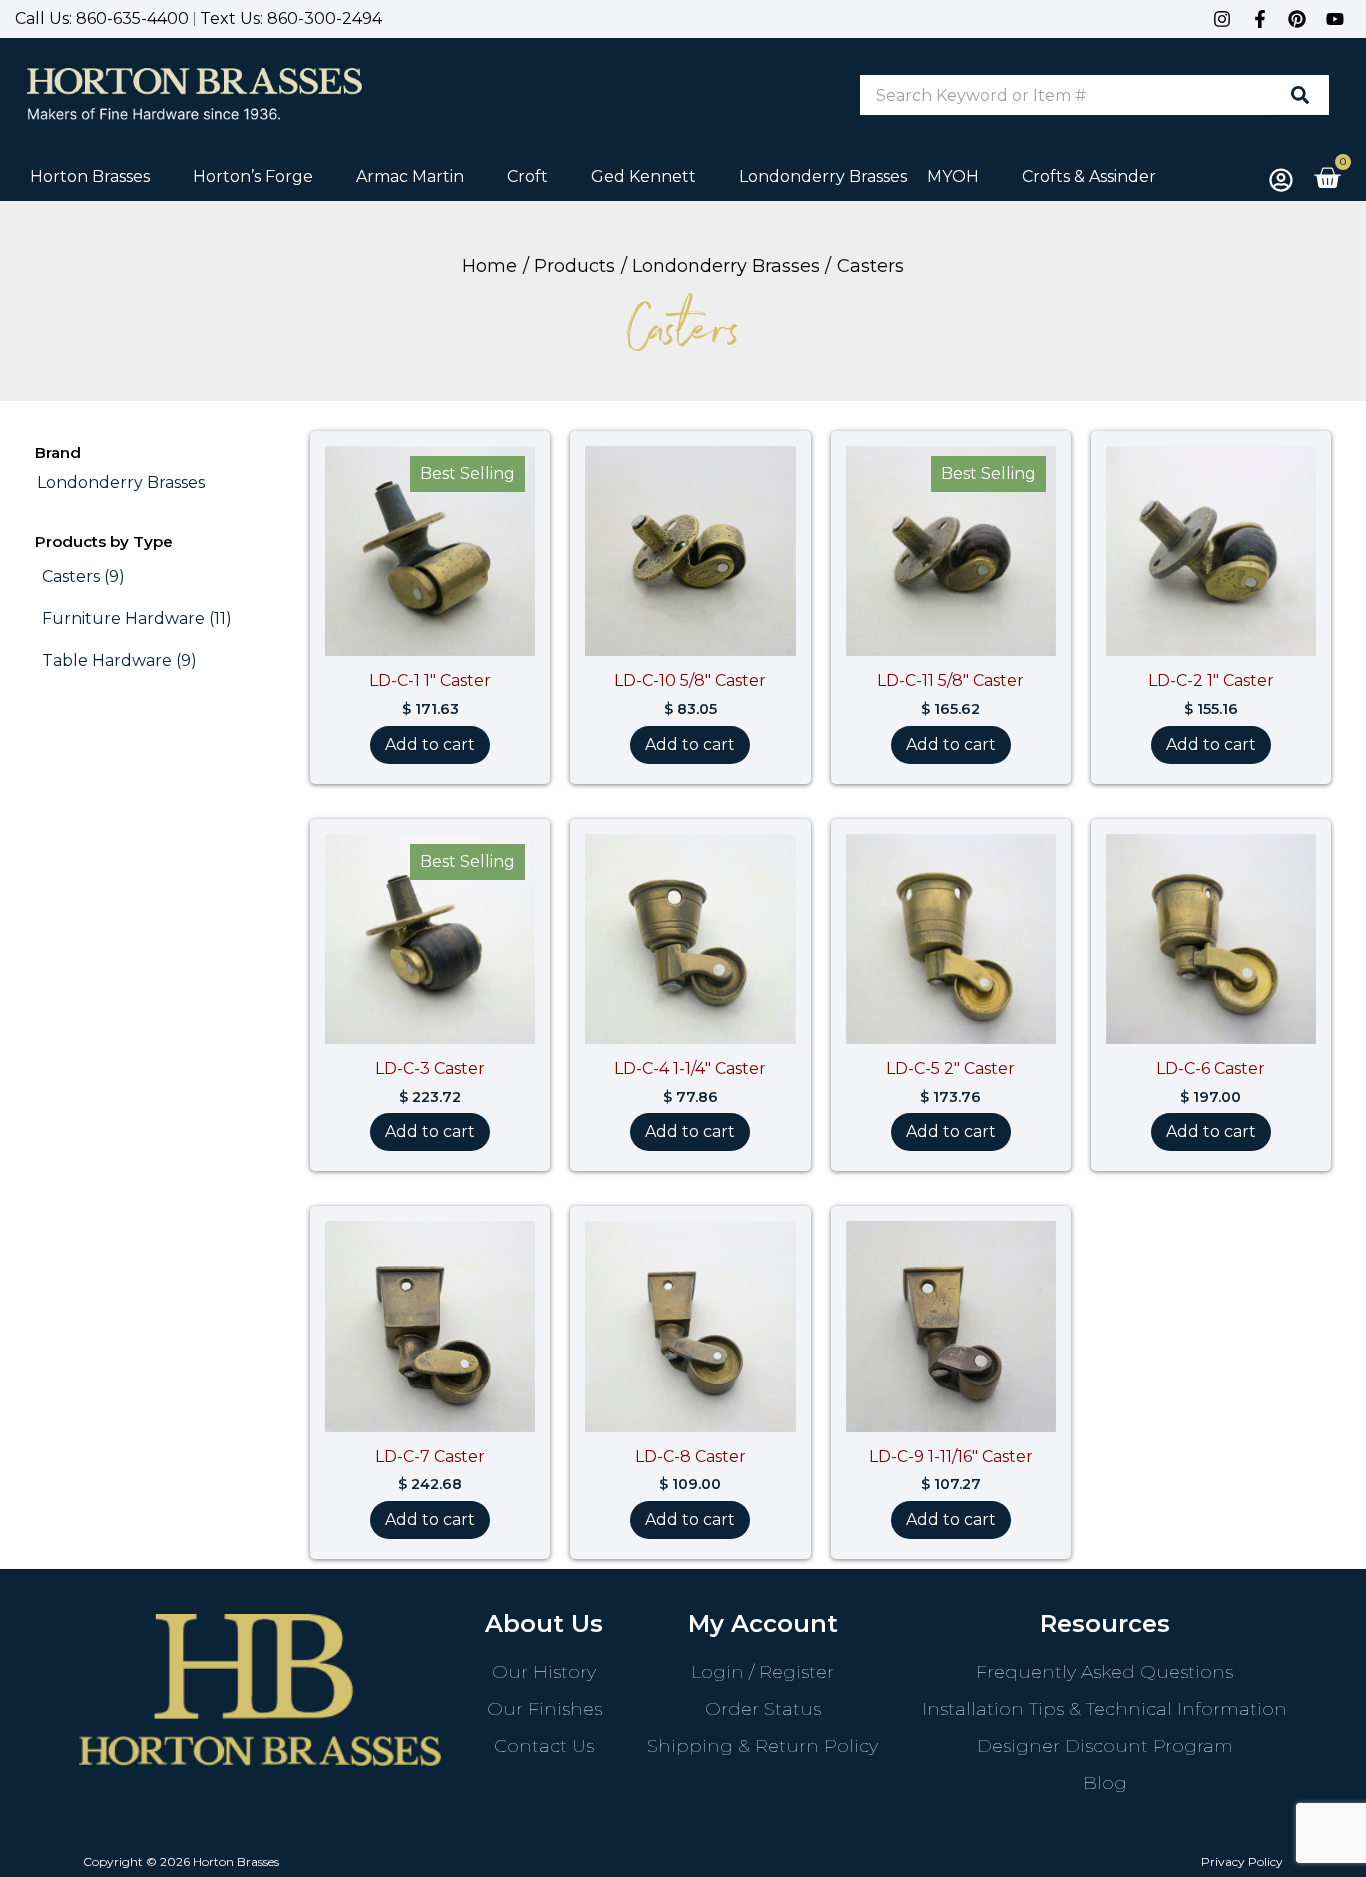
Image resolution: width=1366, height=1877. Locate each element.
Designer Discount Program (1105, 1746)
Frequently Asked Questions (1104, 1672)
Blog (1105, 1783)
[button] (101, 177)
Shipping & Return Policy (762, 1746)
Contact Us (544, 1746)
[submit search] (1300, 95)
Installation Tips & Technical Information (1104, 1709)
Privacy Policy (1242, 1861)
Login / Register (762, 1672)
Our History (544, 1672)
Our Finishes (544, 1709)
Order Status (763, 1709)
